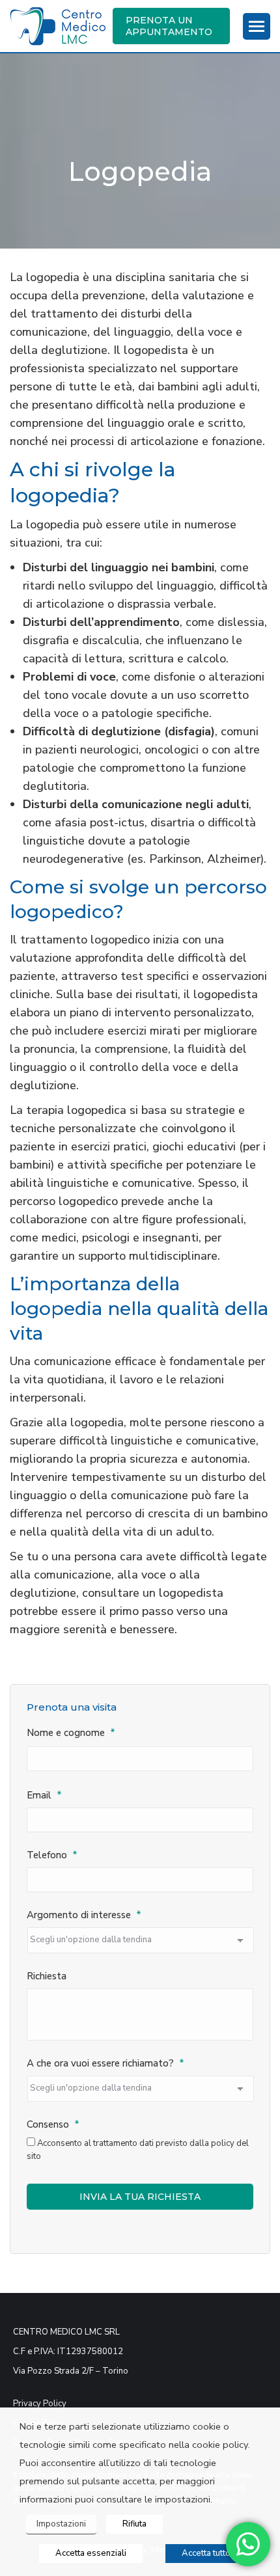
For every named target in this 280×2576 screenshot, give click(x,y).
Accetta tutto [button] (206, 2553)
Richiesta (47, 1976)
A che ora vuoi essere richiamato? (105, 2064)
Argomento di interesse (84, 1915)
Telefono (52, 1855)
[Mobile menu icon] (257, 26)
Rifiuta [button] (134, 2524)
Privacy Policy (40, 2404)
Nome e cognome (71, 1733)
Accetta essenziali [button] (91, 2553)
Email (44, 1796)
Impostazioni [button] (61, 2524)
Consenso (53, 2125)
